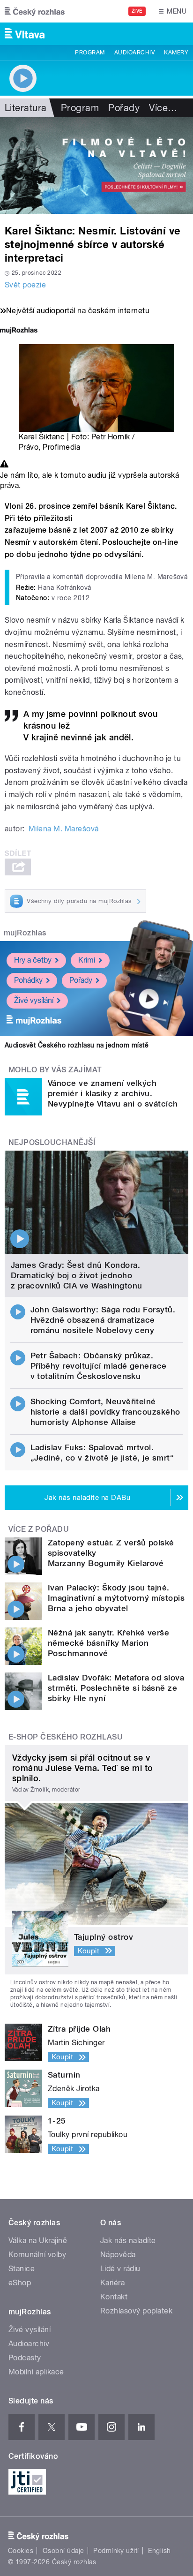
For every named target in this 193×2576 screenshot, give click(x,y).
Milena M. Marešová (64, 829)
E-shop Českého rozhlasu (66, 1737)
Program (90, 53)
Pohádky (28, 980)
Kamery (176, 53)
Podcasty (25, 2358)
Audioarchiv (134, 53)
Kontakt (114, 2297)
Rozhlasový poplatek (136, 2311)
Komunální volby (37, 2255)
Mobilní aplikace (36, 2372)
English (159, 2551)
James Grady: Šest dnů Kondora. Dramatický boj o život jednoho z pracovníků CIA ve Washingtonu (77, 1275)
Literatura (26, 108)
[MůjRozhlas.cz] (19, 331)
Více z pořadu (39, 1529)
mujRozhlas (25, 933)
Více (163, 108)
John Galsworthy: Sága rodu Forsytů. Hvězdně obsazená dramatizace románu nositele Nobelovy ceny (103, 1320)
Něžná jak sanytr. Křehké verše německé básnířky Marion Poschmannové (108, 1643)
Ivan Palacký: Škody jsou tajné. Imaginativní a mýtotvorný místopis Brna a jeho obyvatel (116, 1598)
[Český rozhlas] (35, 11)
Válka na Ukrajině (38, 2241)
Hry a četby (33, 960)
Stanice (22, 2269)
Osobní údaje (63, 2551)
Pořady (124, 108)
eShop (20, 2283)
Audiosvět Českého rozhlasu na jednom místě (77, 1045)
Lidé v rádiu (120, 2269)
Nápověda (118, 2255)
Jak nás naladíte (128, 2241)
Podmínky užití (116, 2551)
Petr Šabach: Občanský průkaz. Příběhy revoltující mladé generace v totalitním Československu (99, 1366)
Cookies (21, 2551)
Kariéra (112, 2283)
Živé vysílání (34, 1000)
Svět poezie (25, 285)
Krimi (87, 960)
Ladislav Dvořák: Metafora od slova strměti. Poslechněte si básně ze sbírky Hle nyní (116, 1688)
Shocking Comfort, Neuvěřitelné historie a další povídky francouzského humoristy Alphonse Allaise (105, 1412)
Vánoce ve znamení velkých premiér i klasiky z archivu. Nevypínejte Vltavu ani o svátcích (113, 1093)
